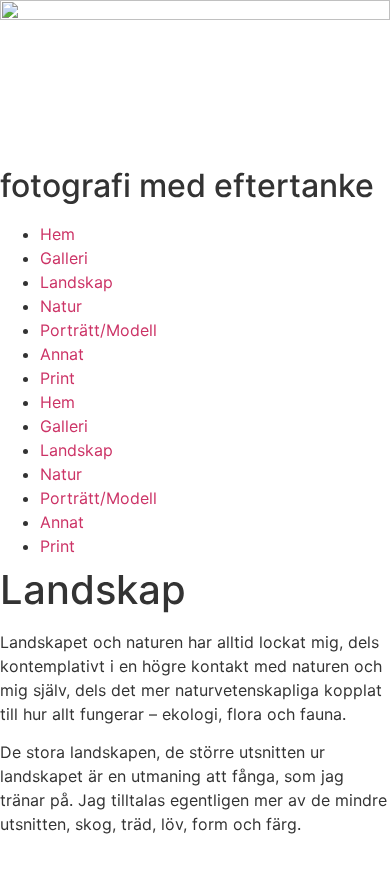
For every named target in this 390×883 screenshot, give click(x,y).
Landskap (76, 282)
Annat (62, 354)
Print (57, 378)
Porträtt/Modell (98, 330)
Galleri (64, 258)
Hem (57, 234)
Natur (61, 306)
